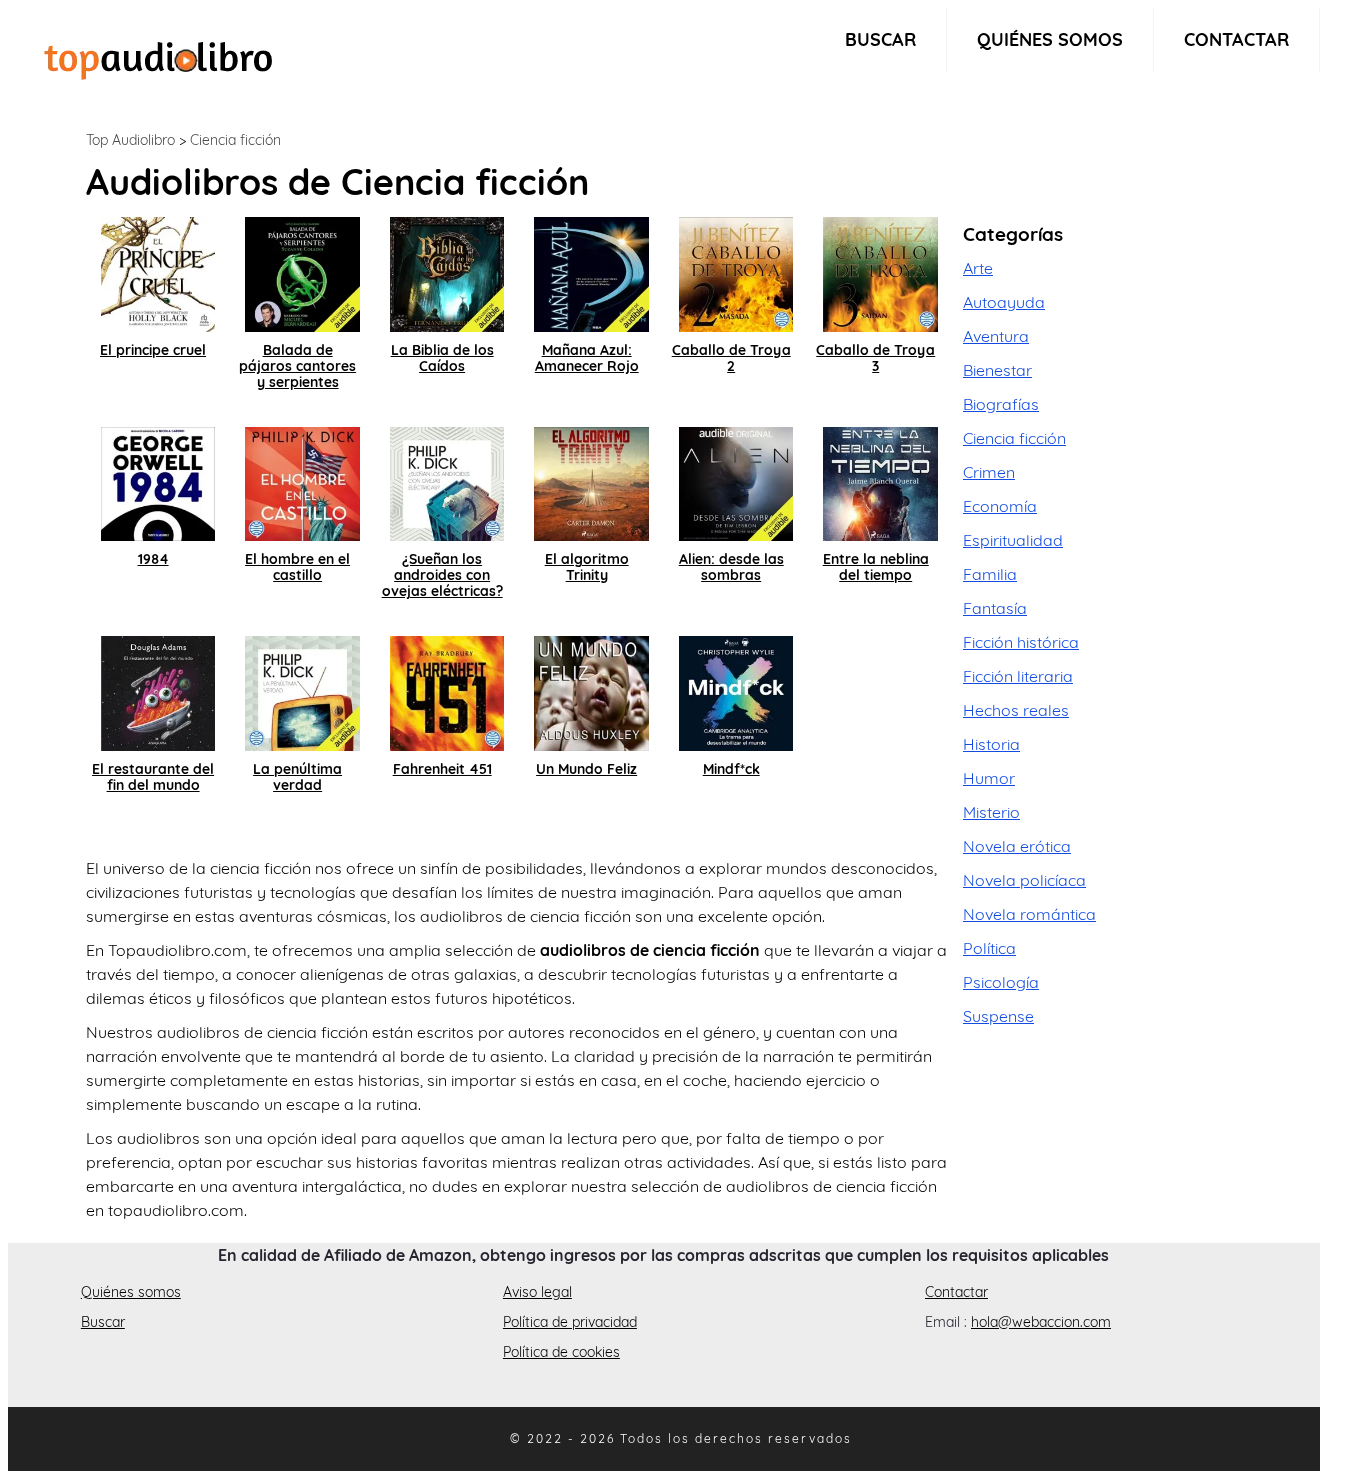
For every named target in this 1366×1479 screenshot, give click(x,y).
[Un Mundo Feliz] (591, 691)
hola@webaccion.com (1041, 1322)
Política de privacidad (570, 1322)
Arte (978, 268)
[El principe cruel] (158, 272)
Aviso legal (537, 1292)
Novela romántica (1029, 914)
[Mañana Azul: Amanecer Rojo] (591, 272)
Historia (991, 744)
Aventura (996, 336)
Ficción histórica (1021, 642)
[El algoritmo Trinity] (591, 482)
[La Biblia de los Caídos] (447, 272)
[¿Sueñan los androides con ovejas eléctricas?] (447, 482)
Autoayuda (1004, 302)
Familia (990, 574)
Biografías (1001, 404)
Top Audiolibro (130, 140)
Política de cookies (561, 1352)
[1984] (158, 482)
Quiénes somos (1050, 39)
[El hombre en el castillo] (302, 482)
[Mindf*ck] (736, 691)
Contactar (1236, 39)
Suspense (998, 1016)
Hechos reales (1016, 710)
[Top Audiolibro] (158, 58)
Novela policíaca (1024, 880)
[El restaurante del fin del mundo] (158, 691)
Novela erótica (1017, 846)
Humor (989, 778)
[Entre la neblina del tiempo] (880, 482)
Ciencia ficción (235, 140)
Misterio (991, 812)
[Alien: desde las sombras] (736, 482)
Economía (1000, 506)
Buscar (880, 39)
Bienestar (997, 370)
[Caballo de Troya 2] (736, 272)
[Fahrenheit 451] (447, 691)
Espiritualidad (1013, 540)
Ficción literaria (1018, 676)
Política (989, 948)
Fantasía (995, 608)
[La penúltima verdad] (302, 691)
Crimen (989, 472)
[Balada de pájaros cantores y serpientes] (302, 272)
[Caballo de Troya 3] (880, 272)
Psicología (1001, 982)
